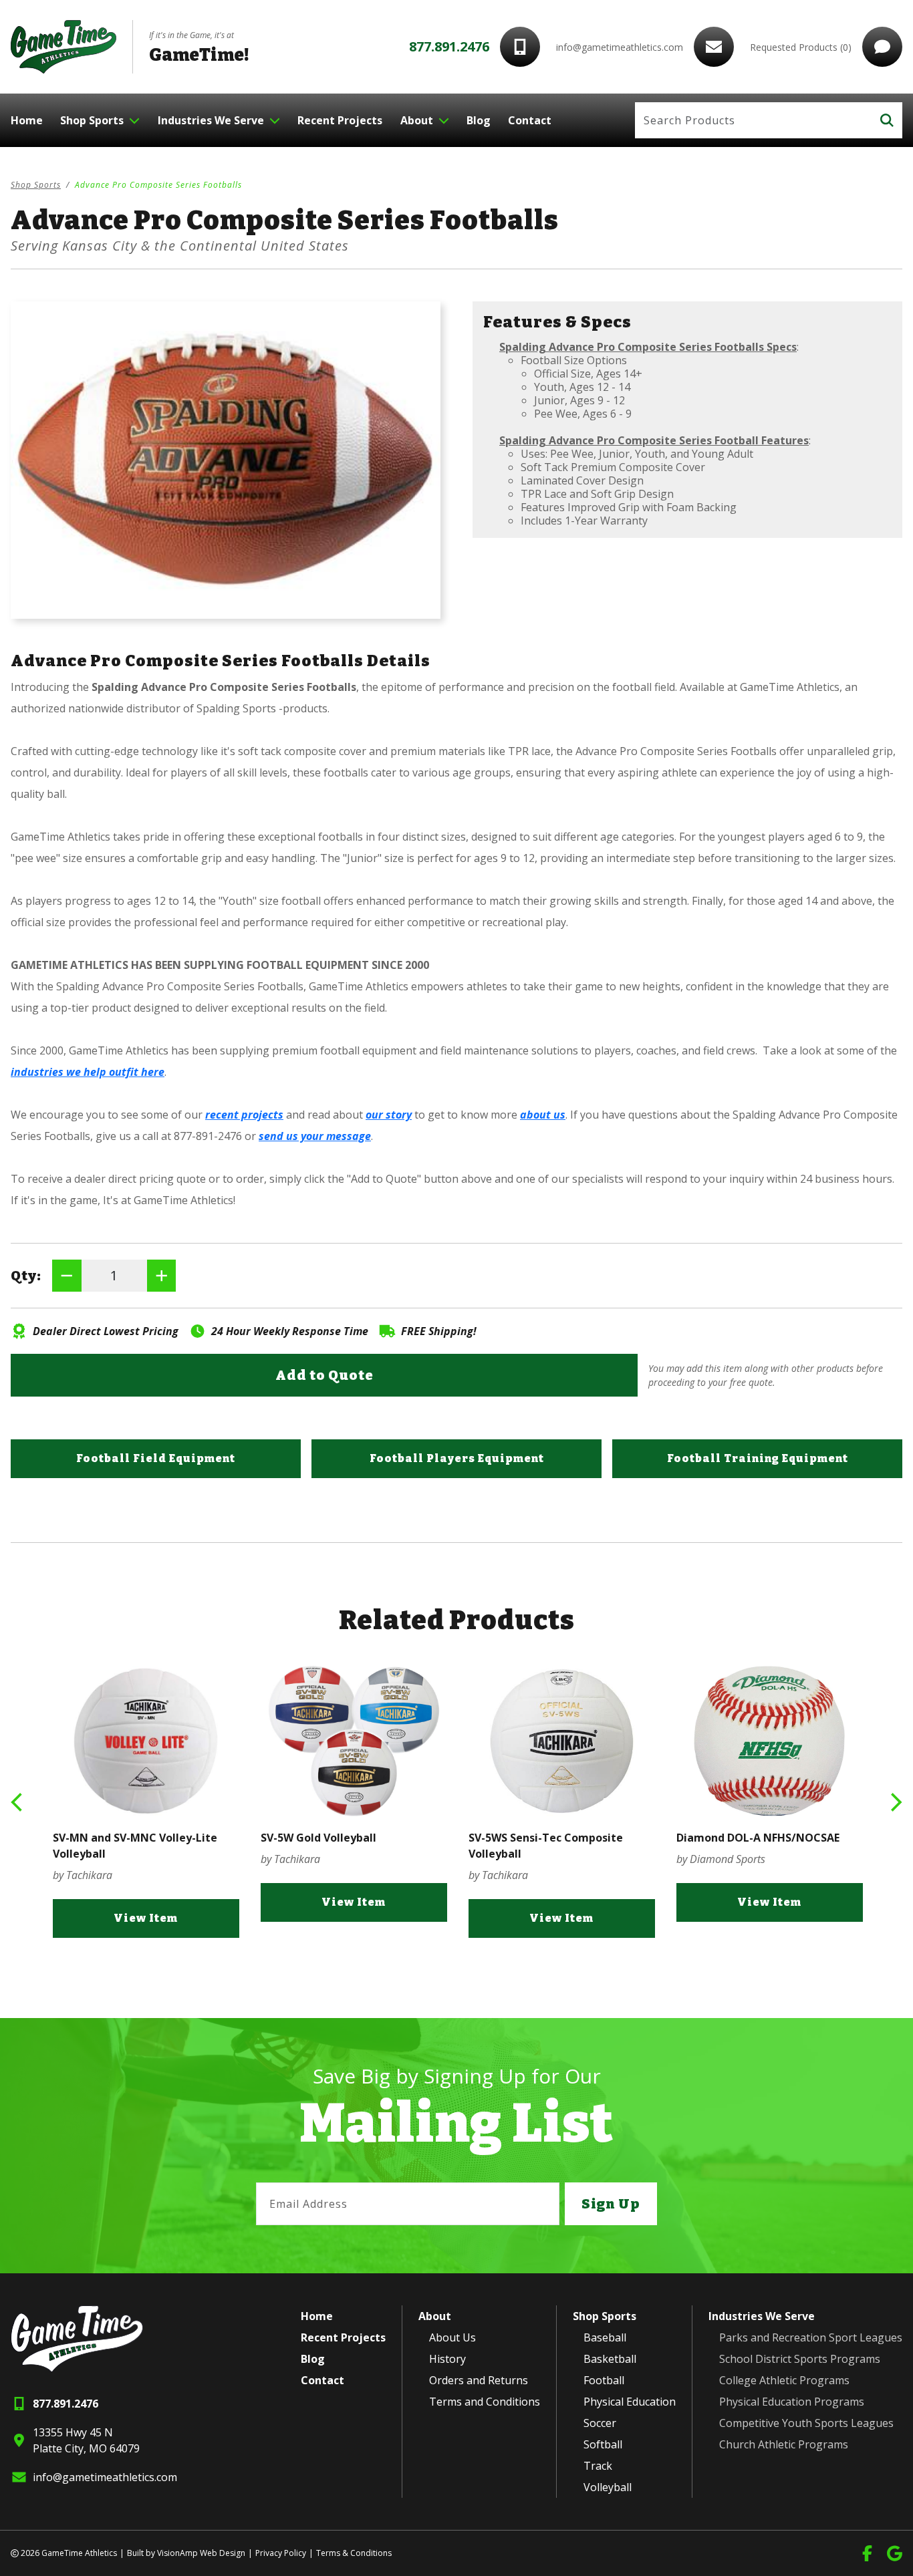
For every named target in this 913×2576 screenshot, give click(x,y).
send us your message (315, 1136)
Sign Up (611, 2204)
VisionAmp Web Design (201, 2553)
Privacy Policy (281, 2553)
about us (543, 1115)
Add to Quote (324, 1375)
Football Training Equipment (758, 1458)
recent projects (244, 1115)
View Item (172, 1902)
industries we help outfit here (88, 1072)
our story (389, 1115)
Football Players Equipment (457, 1458)
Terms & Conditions (354, 2553)
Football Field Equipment (156, 1458)
